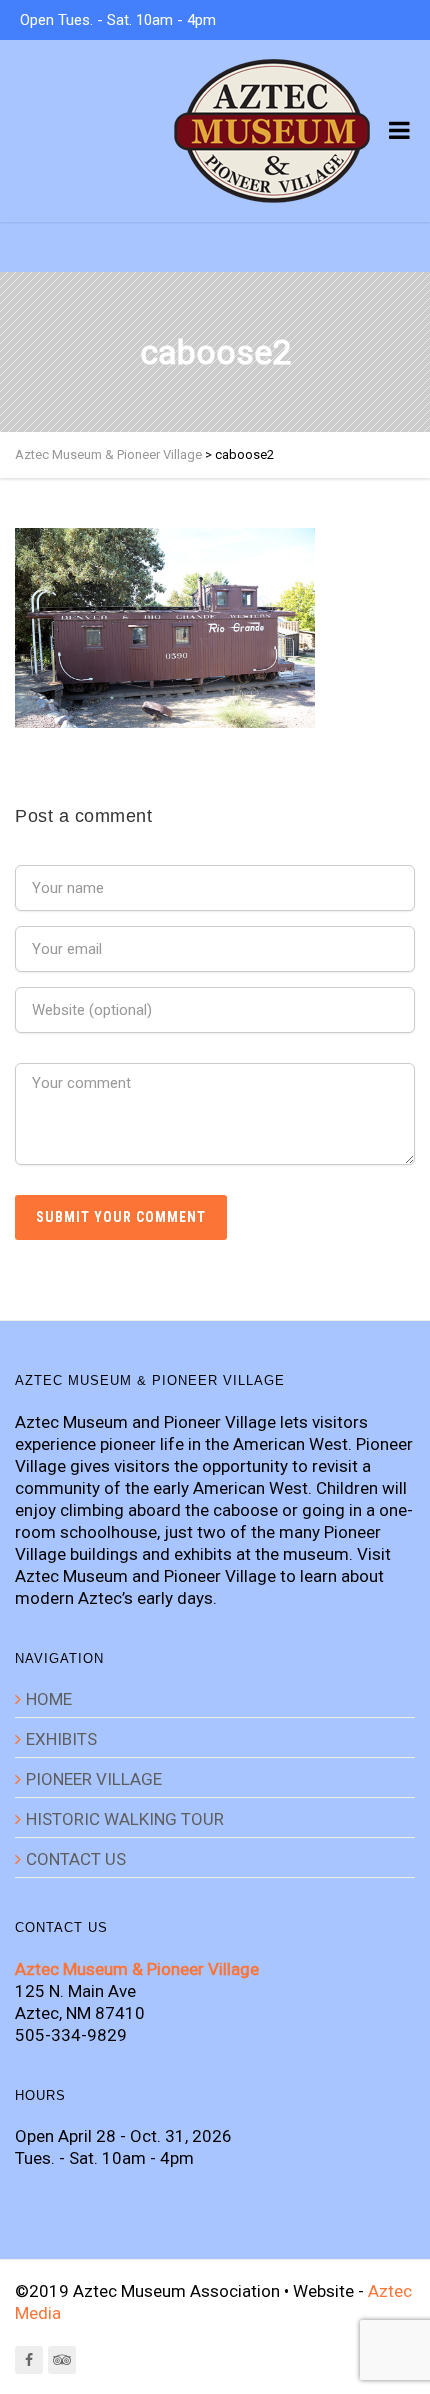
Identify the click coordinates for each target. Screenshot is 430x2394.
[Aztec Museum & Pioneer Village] (272, 131)
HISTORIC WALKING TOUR (125, 1819)
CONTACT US (76, 1859)
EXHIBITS (61, 1739)
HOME (49, 1699)
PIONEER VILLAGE (94, 1779)
